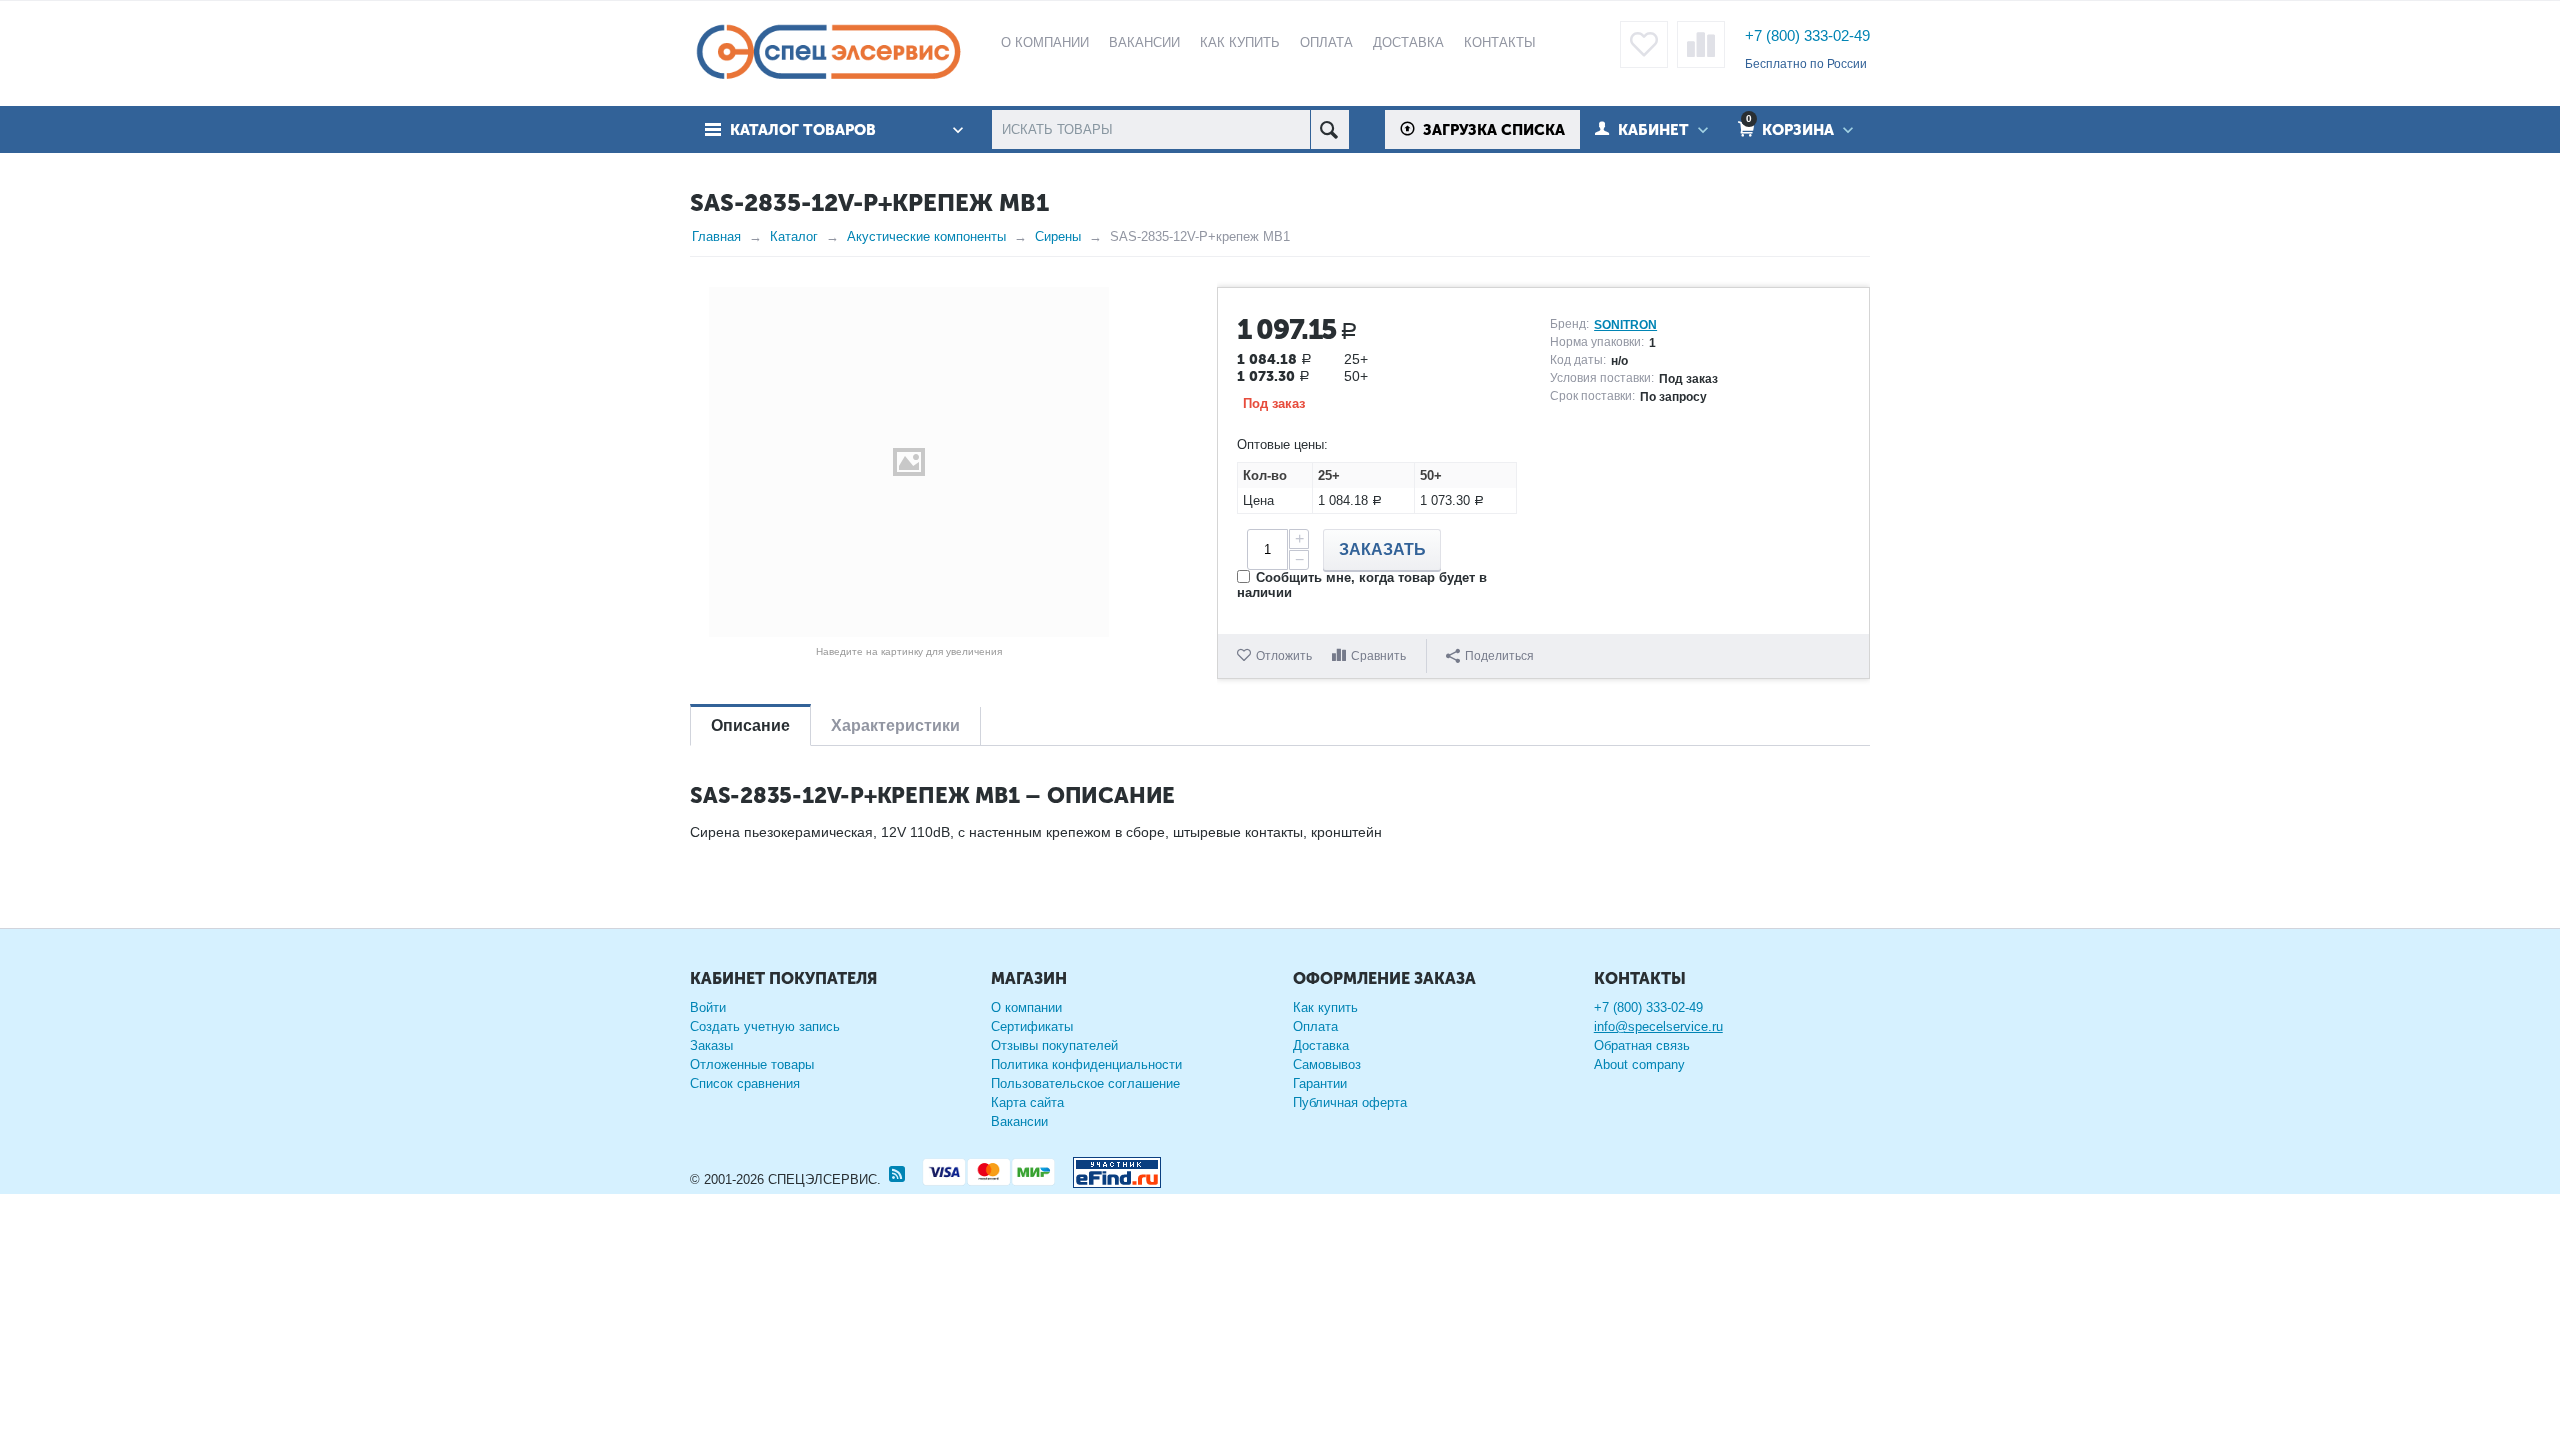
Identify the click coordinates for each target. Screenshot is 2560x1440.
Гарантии (1320, 1083)
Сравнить (1378, 656)
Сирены (1058, 236)
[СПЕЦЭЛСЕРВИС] (828, 53)
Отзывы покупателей (1054, 1045)
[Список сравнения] (1701, 44)
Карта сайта (1027, 1102)
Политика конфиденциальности (1086, 1064)
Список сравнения (745, 1083)
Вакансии (1019, 1121)
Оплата (1315, 1026)
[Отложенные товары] (1644, 44)
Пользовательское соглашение (1085, 1083)
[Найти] (1329, 129)
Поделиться (1499, 656)
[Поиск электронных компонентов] (1109, 1168)
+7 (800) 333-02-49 (1807, 35)
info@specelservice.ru (1658, 1026)
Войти (708, 1007)
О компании (1026, 1007)
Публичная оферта (1350, 1102)
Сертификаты (1032, 1026)
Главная (716, 236)
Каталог (794, 236)
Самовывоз (1327, 1064)
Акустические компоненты (926, 236)
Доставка (1321, 1045)
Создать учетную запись (765, 1026)
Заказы (711, 1045)
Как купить (1325, 1007)
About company (1639, 1064)
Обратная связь (1642, 1045)
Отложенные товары (752, 1064)
